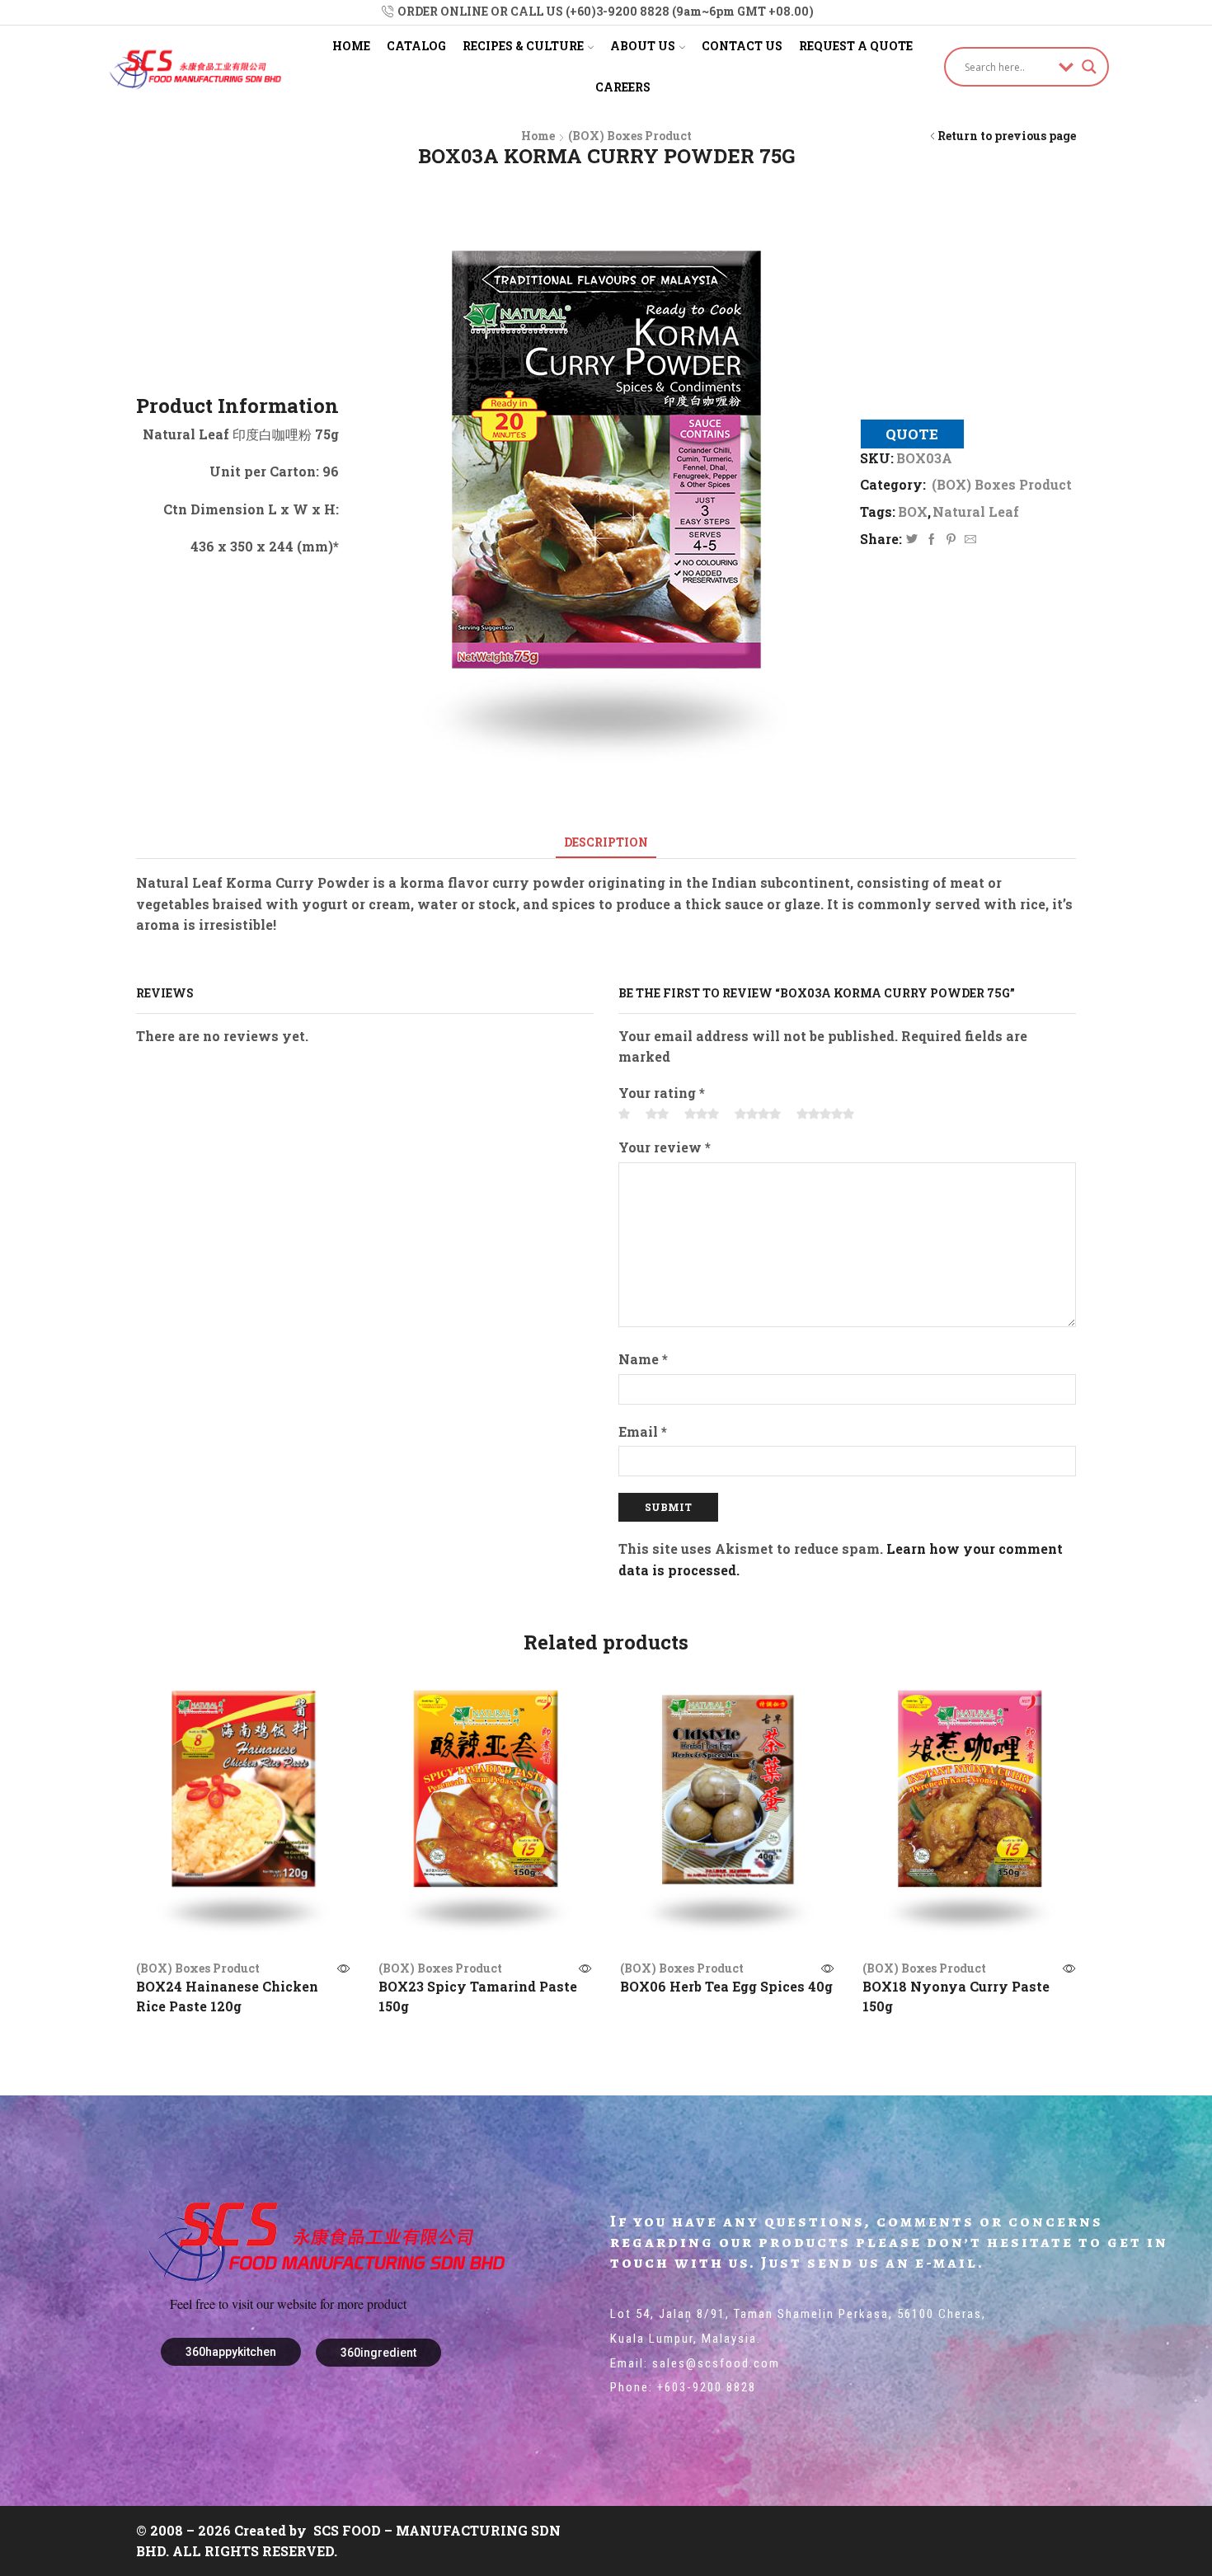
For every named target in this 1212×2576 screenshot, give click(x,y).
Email (643, 1431)
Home (351, 46)
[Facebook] (932, 540)
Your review (665, 1147)
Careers (623, 87)
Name (643, 1359)
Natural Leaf (976, 511)
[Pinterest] (951, 540)
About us (643, 46)
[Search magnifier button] (1089, 67)
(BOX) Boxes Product (630, 136)
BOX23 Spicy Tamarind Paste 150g (478, 1996)
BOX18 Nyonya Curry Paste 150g (956, 1996)
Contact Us (742, 46)
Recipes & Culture (523, 46)
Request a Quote (856, 46)
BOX (913, 511)
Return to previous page (1007, 136)
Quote (912, 434)
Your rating (662, 1093)
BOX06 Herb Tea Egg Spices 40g (726, 1986)
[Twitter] (912, 540)
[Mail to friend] (968, 540)
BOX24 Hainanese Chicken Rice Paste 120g (227, 1996)
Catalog (416, 46)
